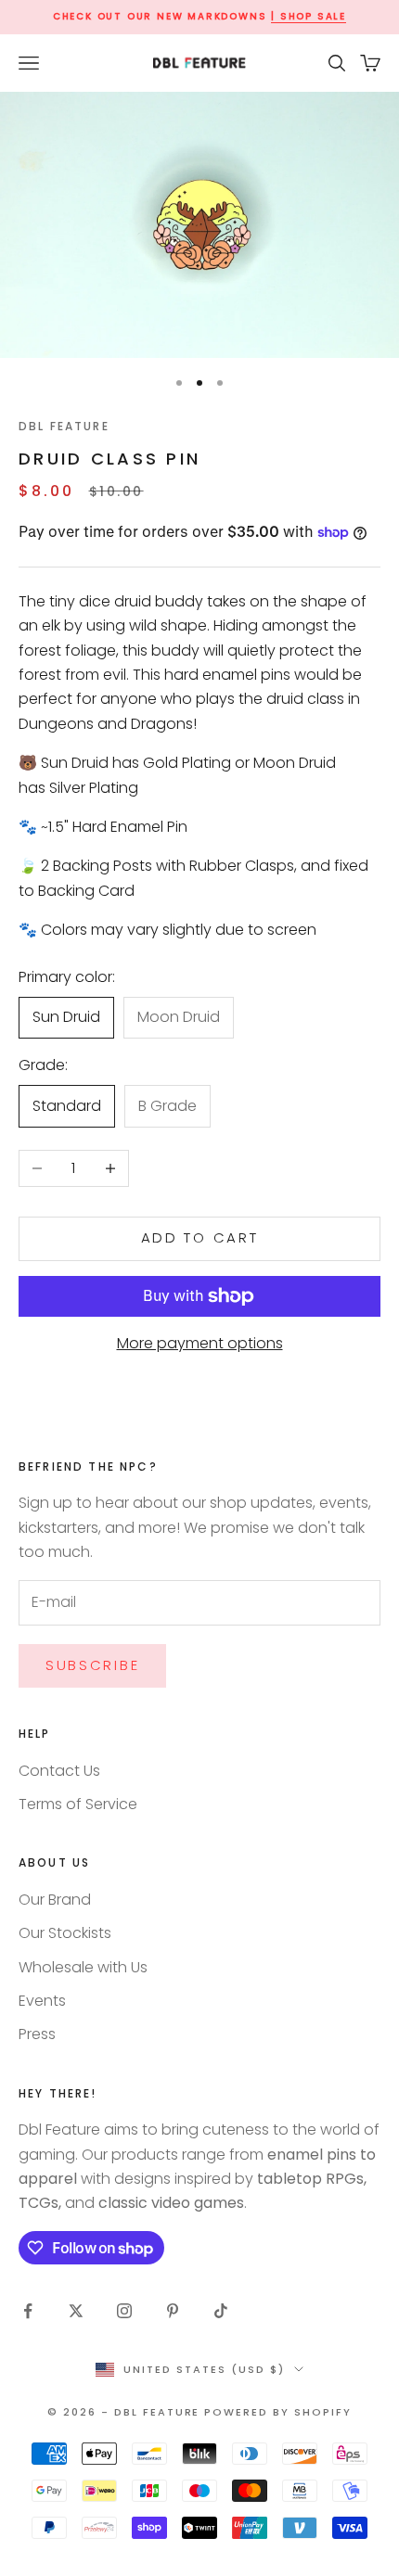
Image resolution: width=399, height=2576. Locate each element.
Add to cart (200, 1237)
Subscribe (92, 1665)
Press (37, 2034)
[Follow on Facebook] (28, 2311)
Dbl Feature (64, 426)
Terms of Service (78, 1804)
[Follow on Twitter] (76, 2311)
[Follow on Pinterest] (173, 2311)
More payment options (200, 1343)
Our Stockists (65, 1933)
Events (42, 2001)
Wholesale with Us (83, 1967)
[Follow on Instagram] (124, 2311)
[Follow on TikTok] (221, 2311)
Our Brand (55, 1900)
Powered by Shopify (278, 2412)
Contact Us (59, 1771)
